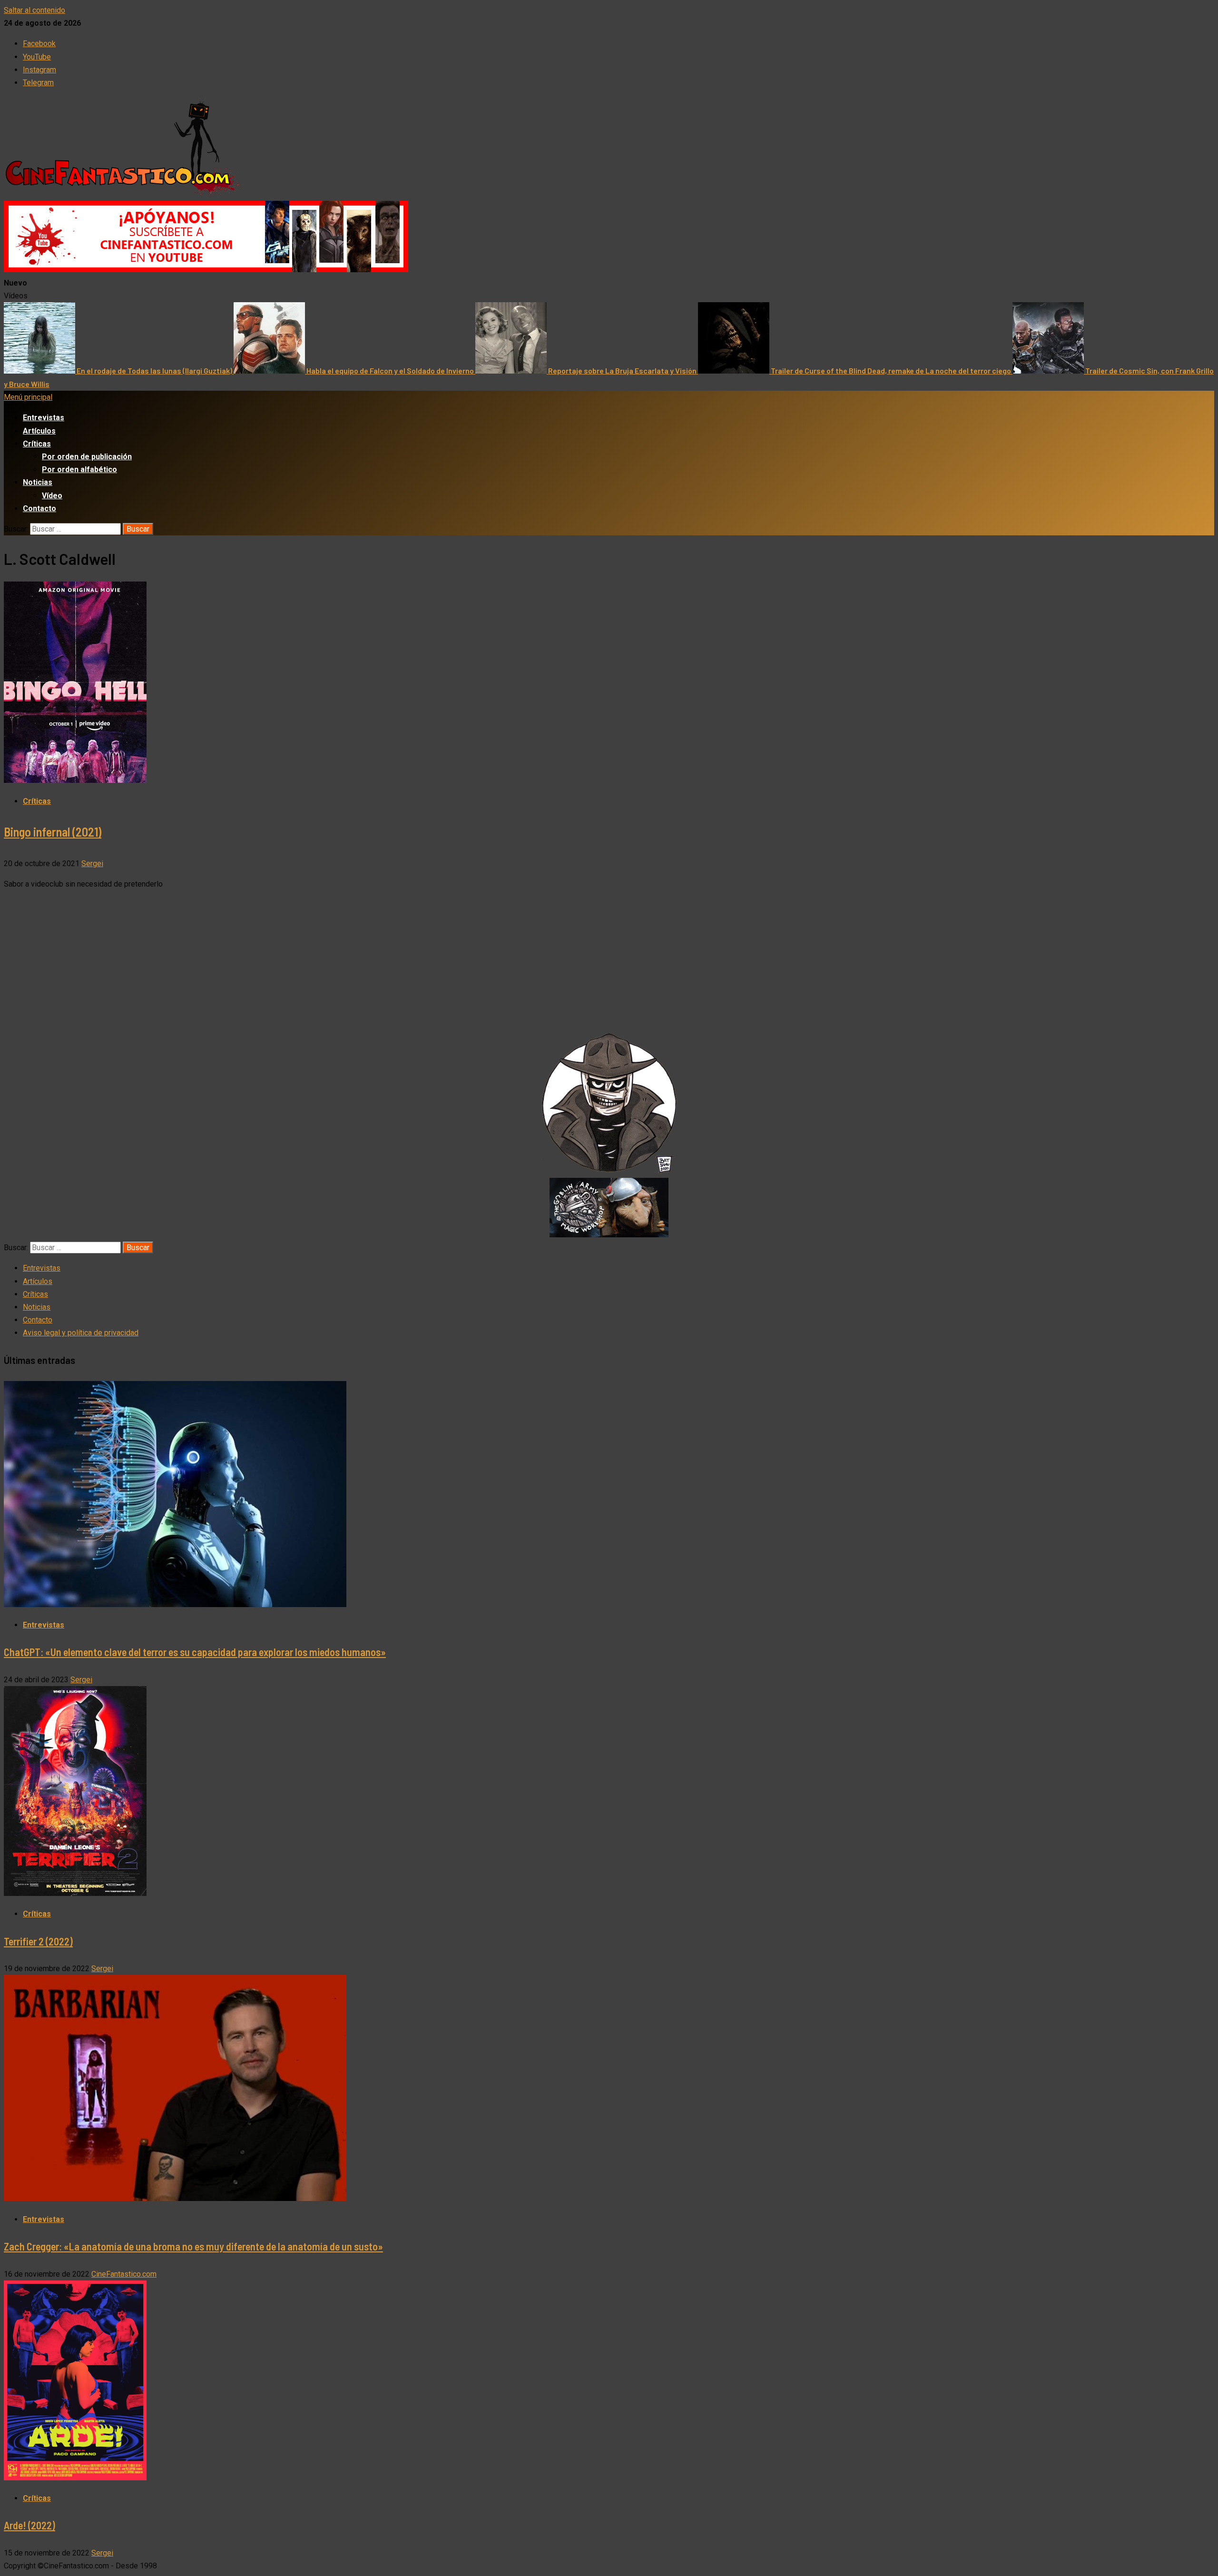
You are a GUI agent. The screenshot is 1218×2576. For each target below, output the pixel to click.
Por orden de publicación (87, 457)
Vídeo (52, 496)
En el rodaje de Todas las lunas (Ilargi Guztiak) (155, 370)
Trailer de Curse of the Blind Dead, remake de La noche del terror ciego (892, 370)
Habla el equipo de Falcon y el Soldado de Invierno (391, 370)
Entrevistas (44, 418)
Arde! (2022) (29, 2525)
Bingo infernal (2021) (53, 832)
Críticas (37, 444)
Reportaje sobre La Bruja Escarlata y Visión (623, 370)
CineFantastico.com (124, 2274)
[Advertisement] (609, 965)
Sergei (92, 864)
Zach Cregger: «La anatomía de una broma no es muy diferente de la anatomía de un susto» (193, 2246)
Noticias (38, 482)
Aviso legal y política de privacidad (81, 1333)
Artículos (39, 431)
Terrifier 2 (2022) (38, 1941)
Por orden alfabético (79, 469)
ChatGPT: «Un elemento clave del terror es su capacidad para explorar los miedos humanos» (195, 1652)
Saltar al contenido (34, 10)
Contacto (39, 508)
